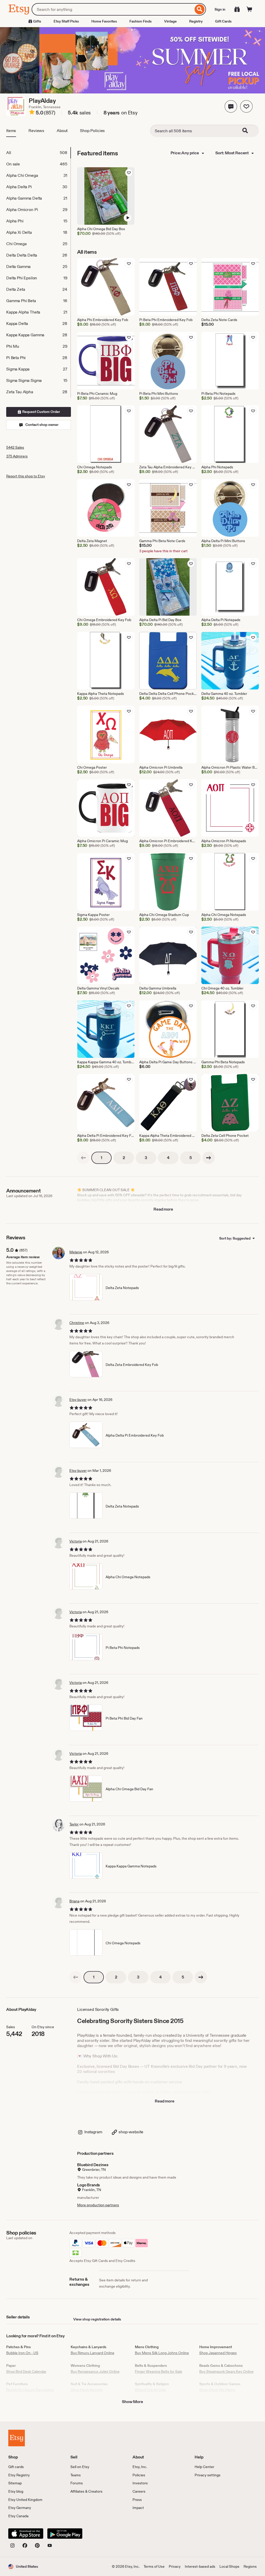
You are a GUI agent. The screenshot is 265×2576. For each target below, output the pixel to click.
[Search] (200, 9)
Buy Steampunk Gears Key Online (226, 2371)
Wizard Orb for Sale (150, 2390)
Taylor (74, 1824)
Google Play (65, 2534)
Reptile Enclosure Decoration (30, 2390)
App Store (26, 2534)
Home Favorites (104, 21)
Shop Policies (92, 131)
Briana (74, 1901)
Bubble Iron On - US (22, 2353)
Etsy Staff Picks (66, 21)
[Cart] (249, 9)
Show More (132, 2402)
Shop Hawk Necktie (87, 2390)
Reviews (36, 131)
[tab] (38, 153)
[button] (231, 106)
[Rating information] (32, 113)
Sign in (220, 9)
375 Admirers (17, 456)
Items (11, 131)
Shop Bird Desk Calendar (26, 2371)
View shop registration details (97, 2319)
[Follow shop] (246, 106)
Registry (196, 21)
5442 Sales (15, 447)
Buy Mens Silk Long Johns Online (162, 2353)
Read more (163, 1209)
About (62, 131)
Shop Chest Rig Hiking (217, 2390)
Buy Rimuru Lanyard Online (93, 2353)
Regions (250, 2566)
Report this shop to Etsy (26, 476)
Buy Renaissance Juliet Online (95, 2371)
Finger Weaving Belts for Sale (159, 2371)
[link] (83, 1158)
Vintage (170, 21)
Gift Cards (223, 21)
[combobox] (112, 9)
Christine (77, 1323)
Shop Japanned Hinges (218, 2353)
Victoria (76, 1541)
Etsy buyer (78, 1400)
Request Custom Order (41, 412)
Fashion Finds (141, 21)
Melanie (76, 1252)
